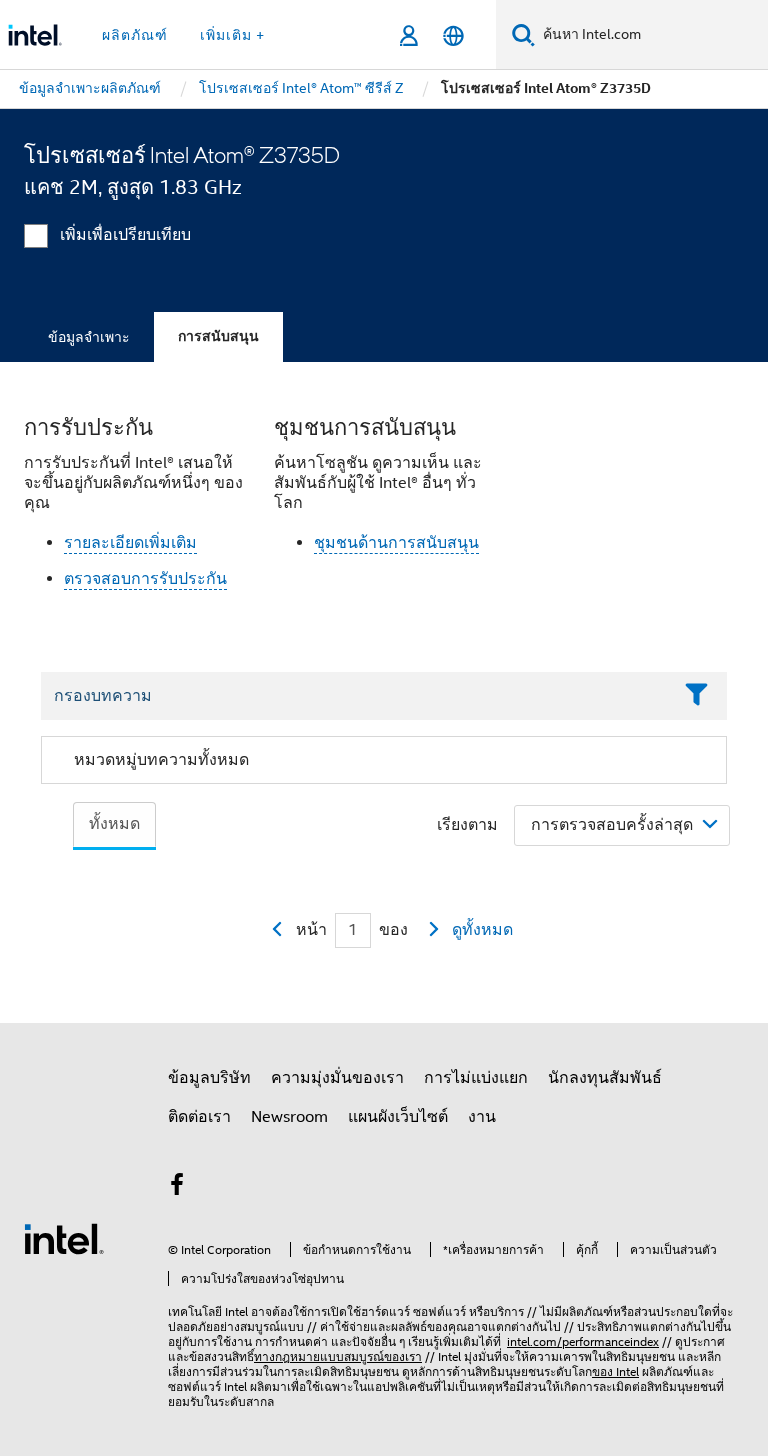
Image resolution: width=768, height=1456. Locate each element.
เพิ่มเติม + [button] (232, 35)
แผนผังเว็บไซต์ (398, 1117)
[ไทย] (453, 35)
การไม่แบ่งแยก (476, 1078)
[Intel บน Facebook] (177, 1188)
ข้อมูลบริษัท (209, 1078)
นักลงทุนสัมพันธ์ (605, 1078)
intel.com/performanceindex (583, 1341)
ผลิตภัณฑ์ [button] (135, 35)
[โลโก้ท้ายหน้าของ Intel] (64, 1238)
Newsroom (289, 1117)
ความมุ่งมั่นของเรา (337, 1078)
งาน (482, 1117)
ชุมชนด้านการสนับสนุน (396, 543)
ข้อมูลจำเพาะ (89, 337)
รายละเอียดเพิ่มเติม (130, 543)
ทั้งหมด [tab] (114, 824)
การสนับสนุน (218, 336)
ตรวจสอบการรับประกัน (145, 579)
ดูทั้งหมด (482, 930)
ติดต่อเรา (199, 1117)
